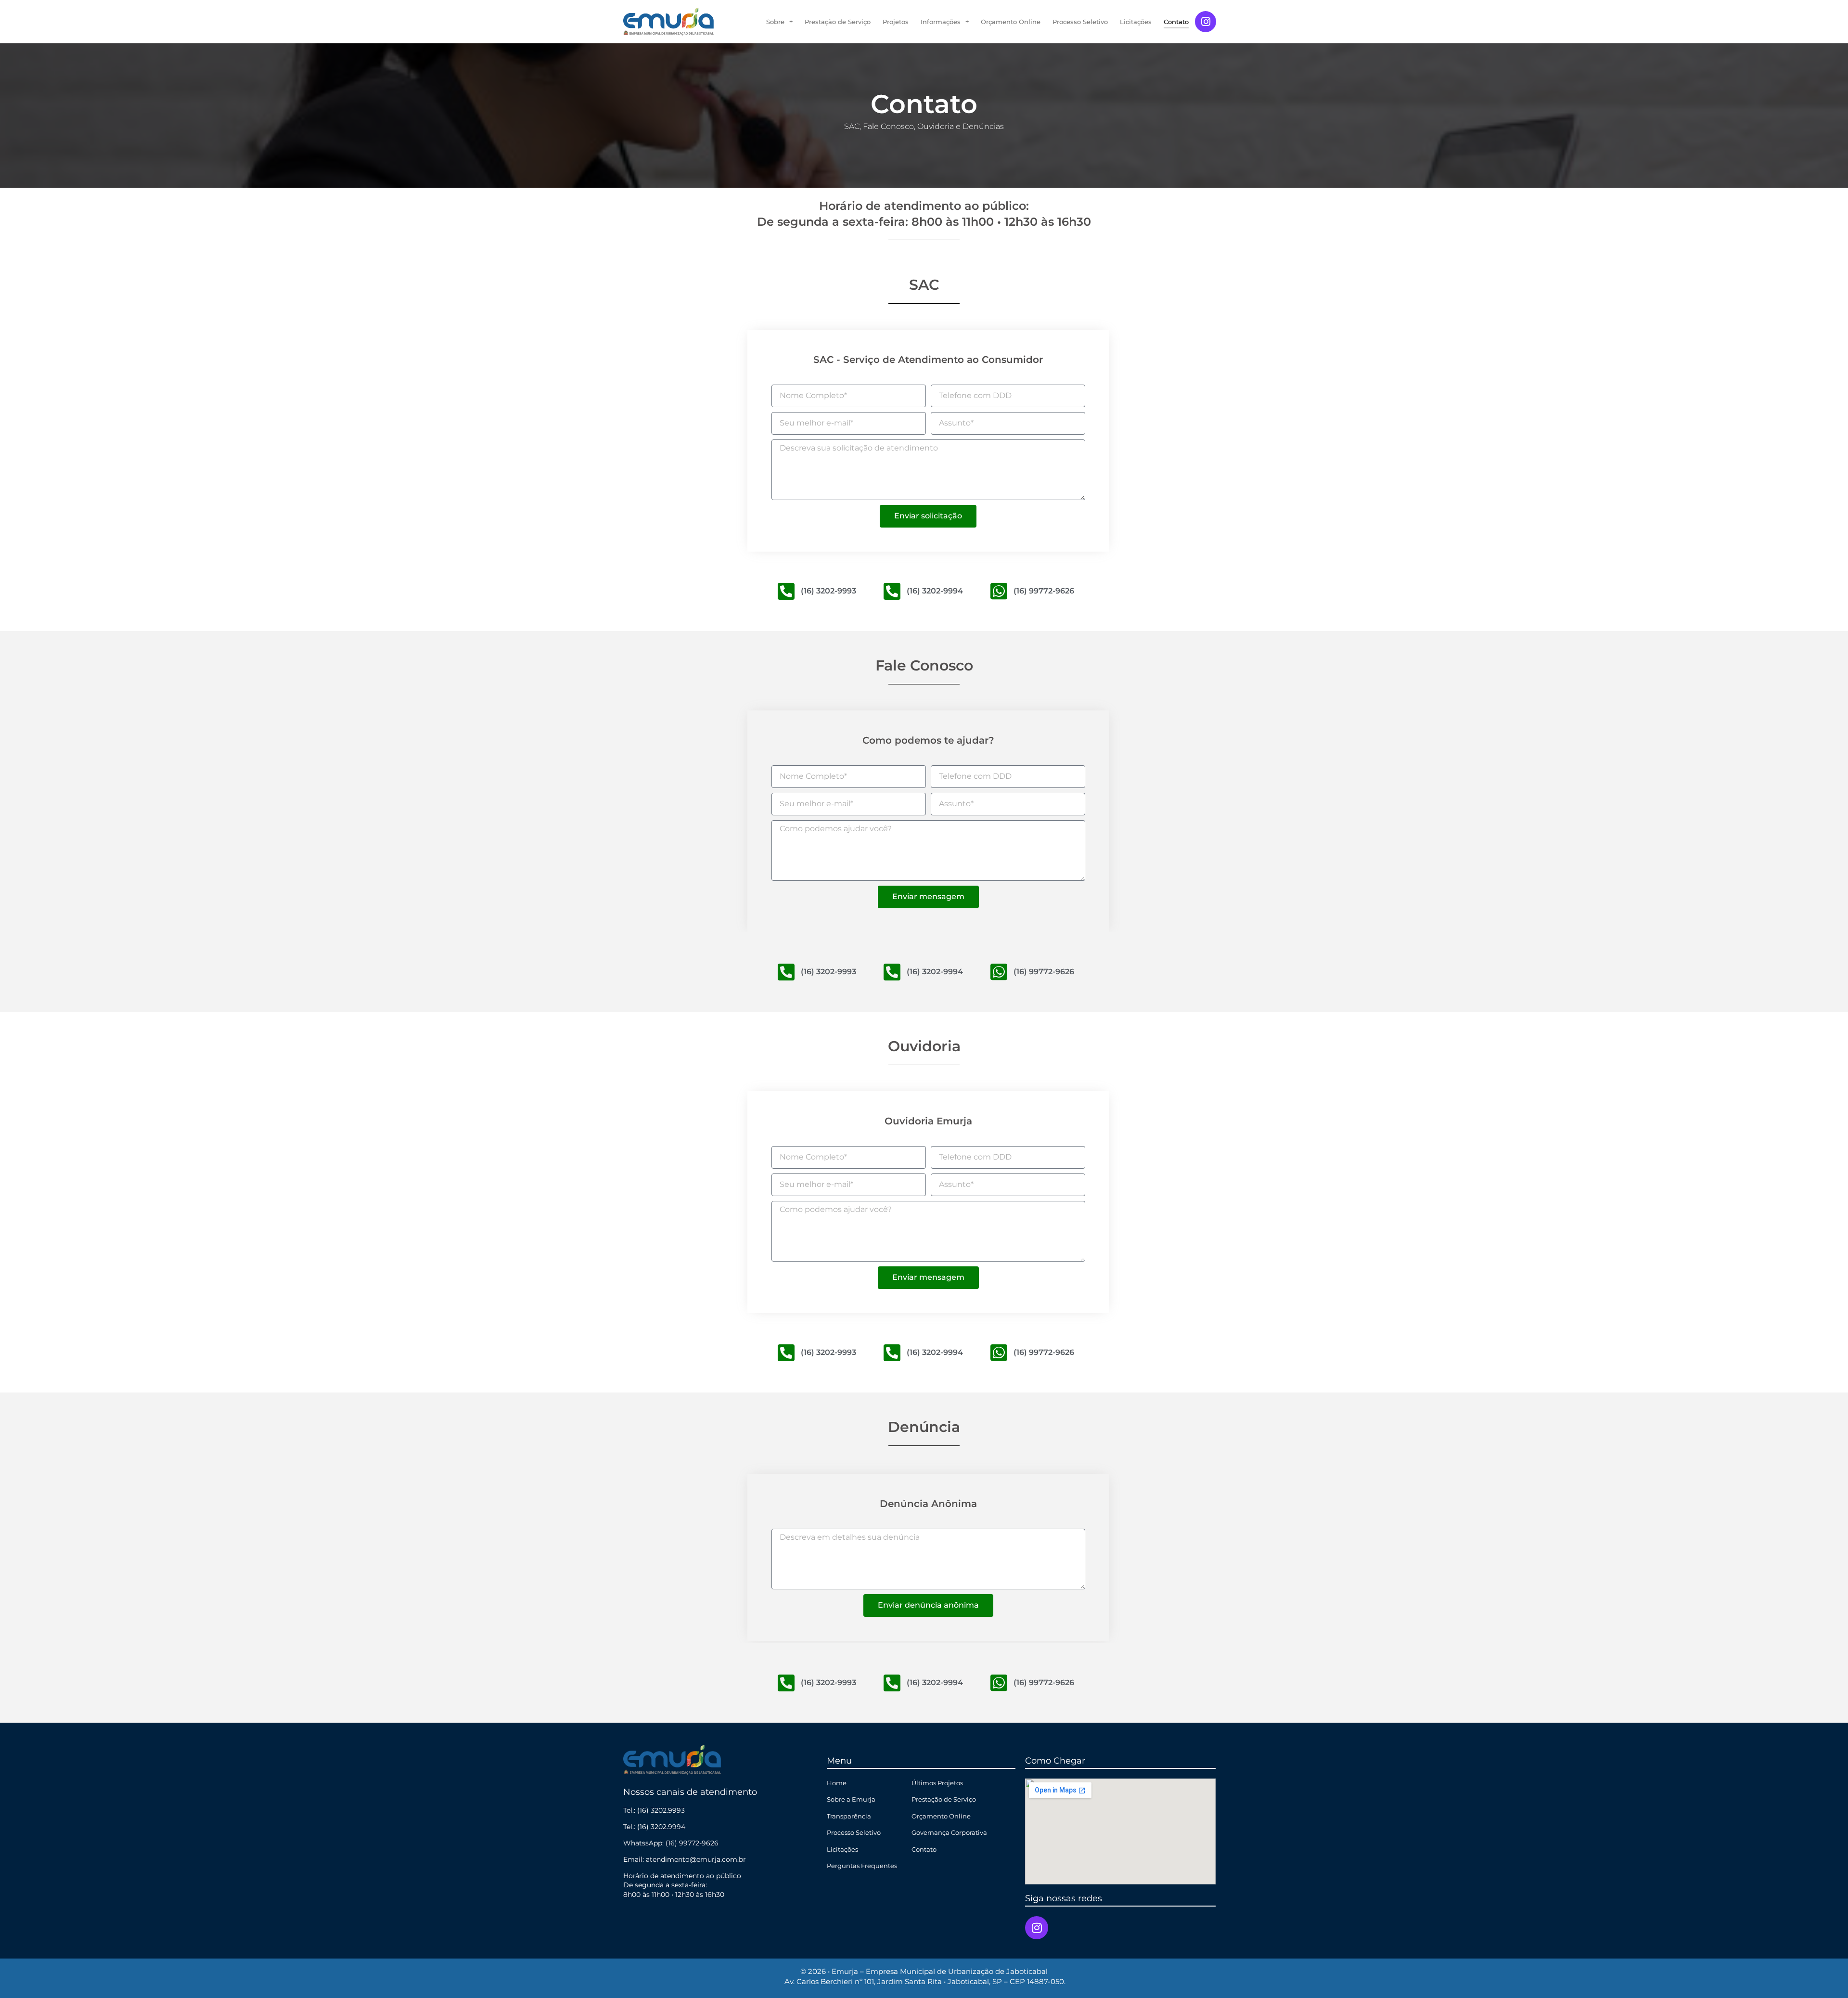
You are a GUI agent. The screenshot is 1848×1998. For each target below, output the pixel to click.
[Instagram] (1206, 22)
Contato (1176, 22)
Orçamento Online (1011, 22)
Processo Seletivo (1080, 22)
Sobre (775, 22)
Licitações (1136, 22)
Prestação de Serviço (838, 22)
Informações (941, 22)
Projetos (896, 22)
